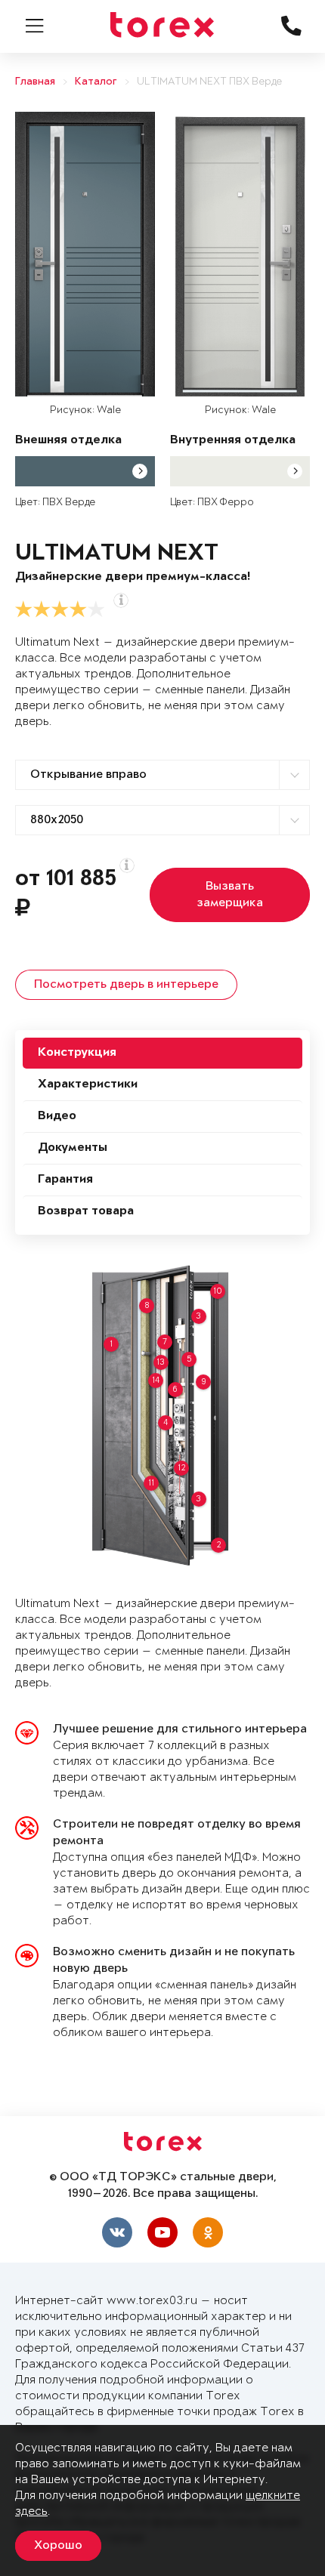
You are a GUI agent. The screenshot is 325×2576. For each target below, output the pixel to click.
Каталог (96, 82)
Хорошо (58, 2546)
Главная (35, 82)
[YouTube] (162, 2232)
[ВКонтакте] (117, 2232)
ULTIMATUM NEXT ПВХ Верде (209, 82)
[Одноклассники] (208, 2232)
